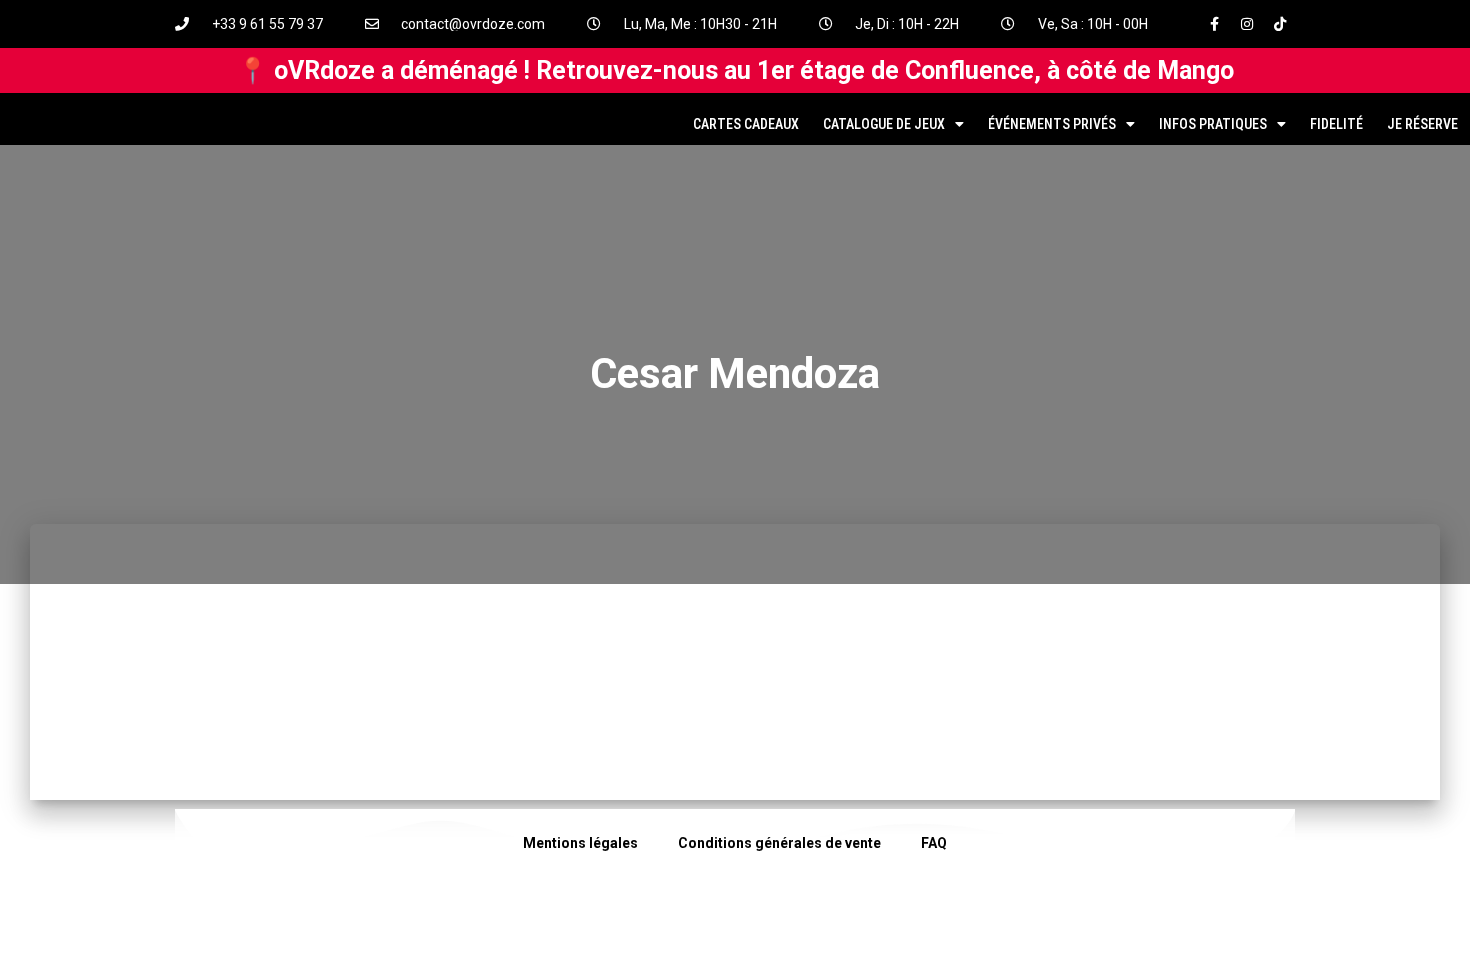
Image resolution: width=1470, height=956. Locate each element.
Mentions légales (580, 843)
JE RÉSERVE (1422, 124)
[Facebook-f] (1214, 24)
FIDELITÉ (1336, 124)
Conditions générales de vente (779, 843)
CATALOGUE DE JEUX (884, 124)
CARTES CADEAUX (746, 124)
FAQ (934, 843)
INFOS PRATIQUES (1213, 124)
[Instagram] (1247, 24)
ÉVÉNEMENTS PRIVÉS (1052, 124)
